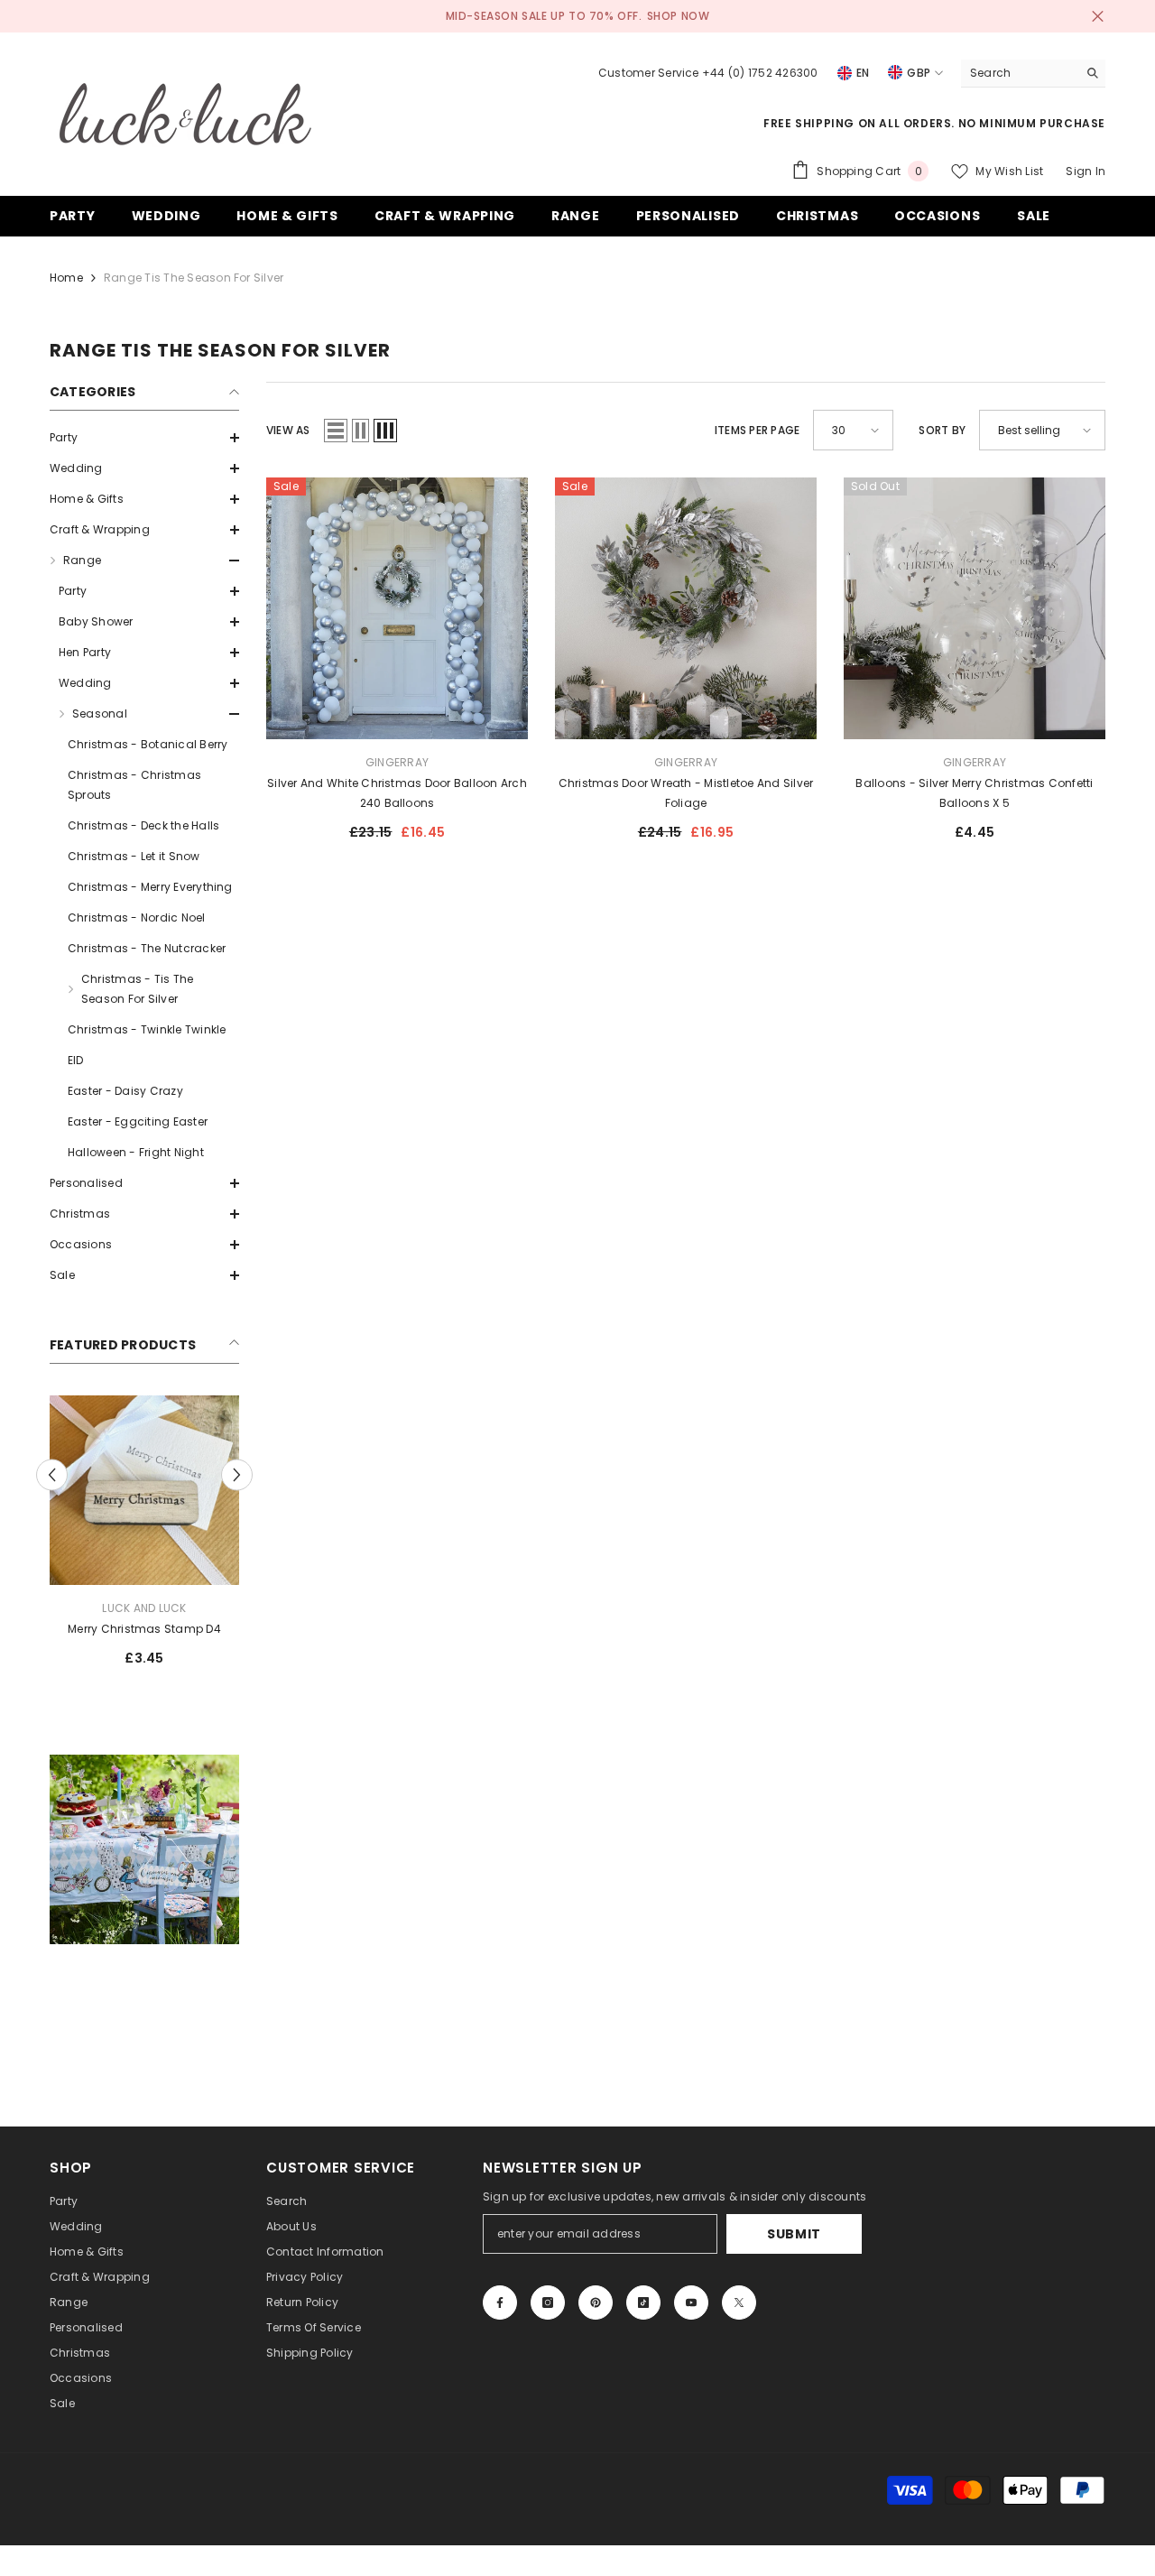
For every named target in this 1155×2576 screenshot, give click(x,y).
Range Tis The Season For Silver (194, 278)
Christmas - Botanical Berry (148, 744)
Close (1098, 17)
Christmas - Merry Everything (150, 887)
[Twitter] (739, 2303)
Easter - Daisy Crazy (125, 1091)
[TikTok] (643, 2303)
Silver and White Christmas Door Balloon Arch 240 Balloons (397, 793)
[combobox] (1019, 73)
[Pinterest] (596, 2303)
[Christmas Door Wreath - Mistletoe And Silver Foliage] (686, 608)
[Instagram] (548, 2303)
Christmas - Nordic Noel (137, 917)
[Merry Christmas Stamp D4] (144, 1490)
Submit (794, 2234)
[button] (144, 438)
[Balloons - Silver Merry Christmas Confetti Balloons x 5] (975, 608)
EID (76, 1060)
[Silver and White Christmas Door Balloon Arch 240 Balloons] (397, 608)
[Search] (1033, 74)
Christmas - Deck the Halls (143, 825)
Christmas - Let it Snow (134, 856)
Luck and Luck (144, 1608)
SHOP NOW (679, 16)
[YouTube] (691, 2303)
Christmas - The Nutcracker (147, 948)
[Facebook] (500, 2303)
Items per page (757, 430)
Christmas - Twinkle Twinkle (147, 1029)
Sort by (942, 430)
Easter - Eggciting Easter (138, 1121)
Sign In (1086, 171)
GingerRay (397, 762)
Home (66, 278)
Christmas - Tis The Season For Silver (138, 989)
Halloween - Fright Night (136, 1152)
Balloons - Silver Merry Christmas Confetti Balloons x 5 (974, 793)
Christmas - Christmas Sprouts (134, 785)
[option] (144, 1538)
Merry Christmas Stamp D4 (144, 1629)
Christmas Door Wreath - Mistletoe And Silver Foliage (686, 793)
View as (288, 430)
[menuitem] (144, 438)
